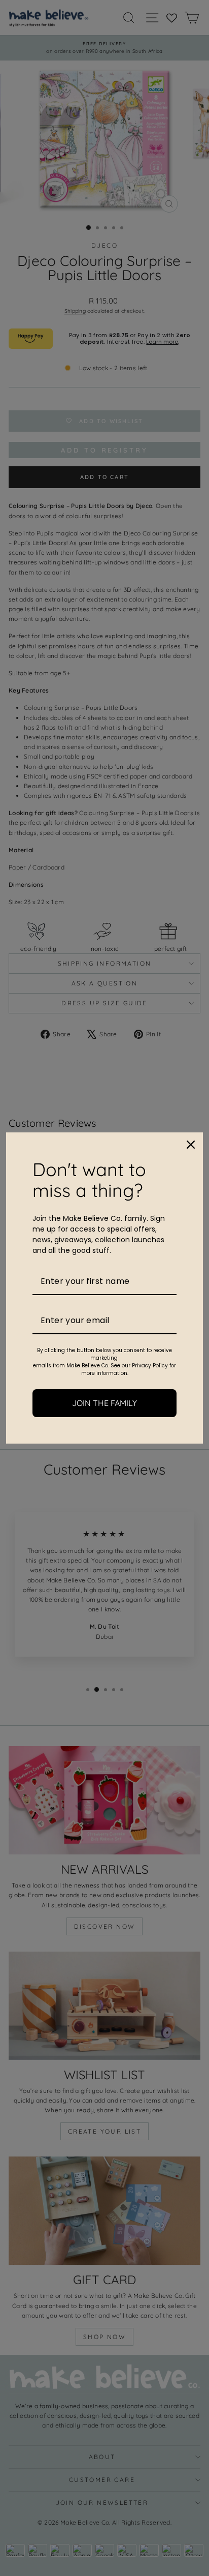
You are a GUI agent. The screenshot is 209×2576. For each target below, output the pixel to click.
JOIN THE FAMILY (104, 1403)
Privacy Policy (150, 1366)
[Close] (191, 1145)
